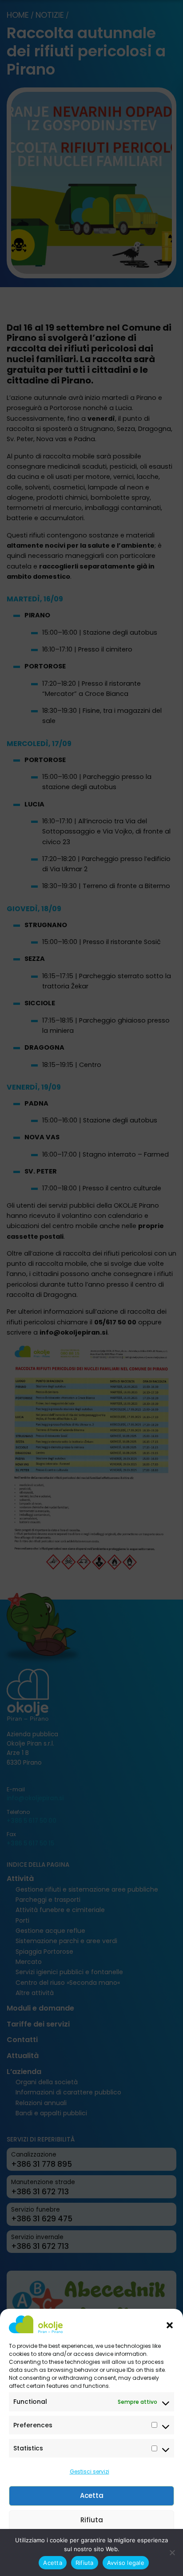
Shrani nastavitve (91, 2544)
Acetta (92, 2495)
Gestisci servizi (90, 2471)
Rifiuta (92, 2520)
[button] (170, 2324)
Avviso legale (87, 2564)
